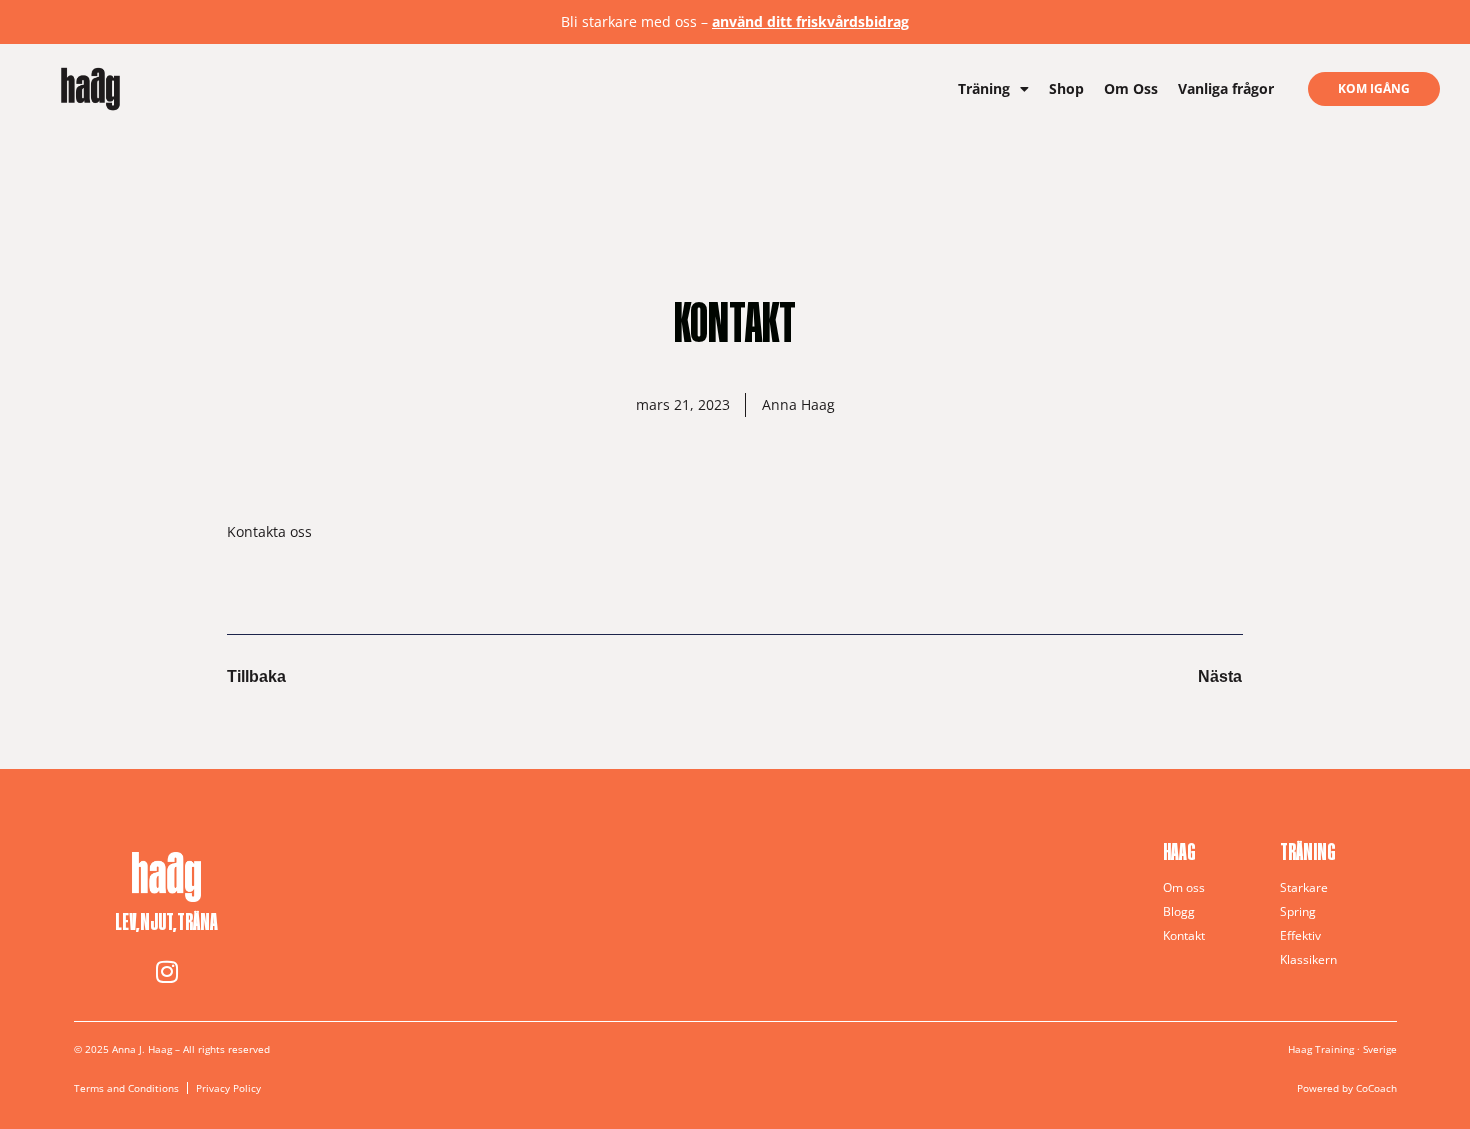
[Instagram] (167, 971)
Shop (1066, 88)
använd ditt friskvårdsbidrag (810, 21)
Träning (984, 88)
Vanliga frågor (1226, 88)
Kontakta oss (269, 531)
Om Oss (1131, 88)
